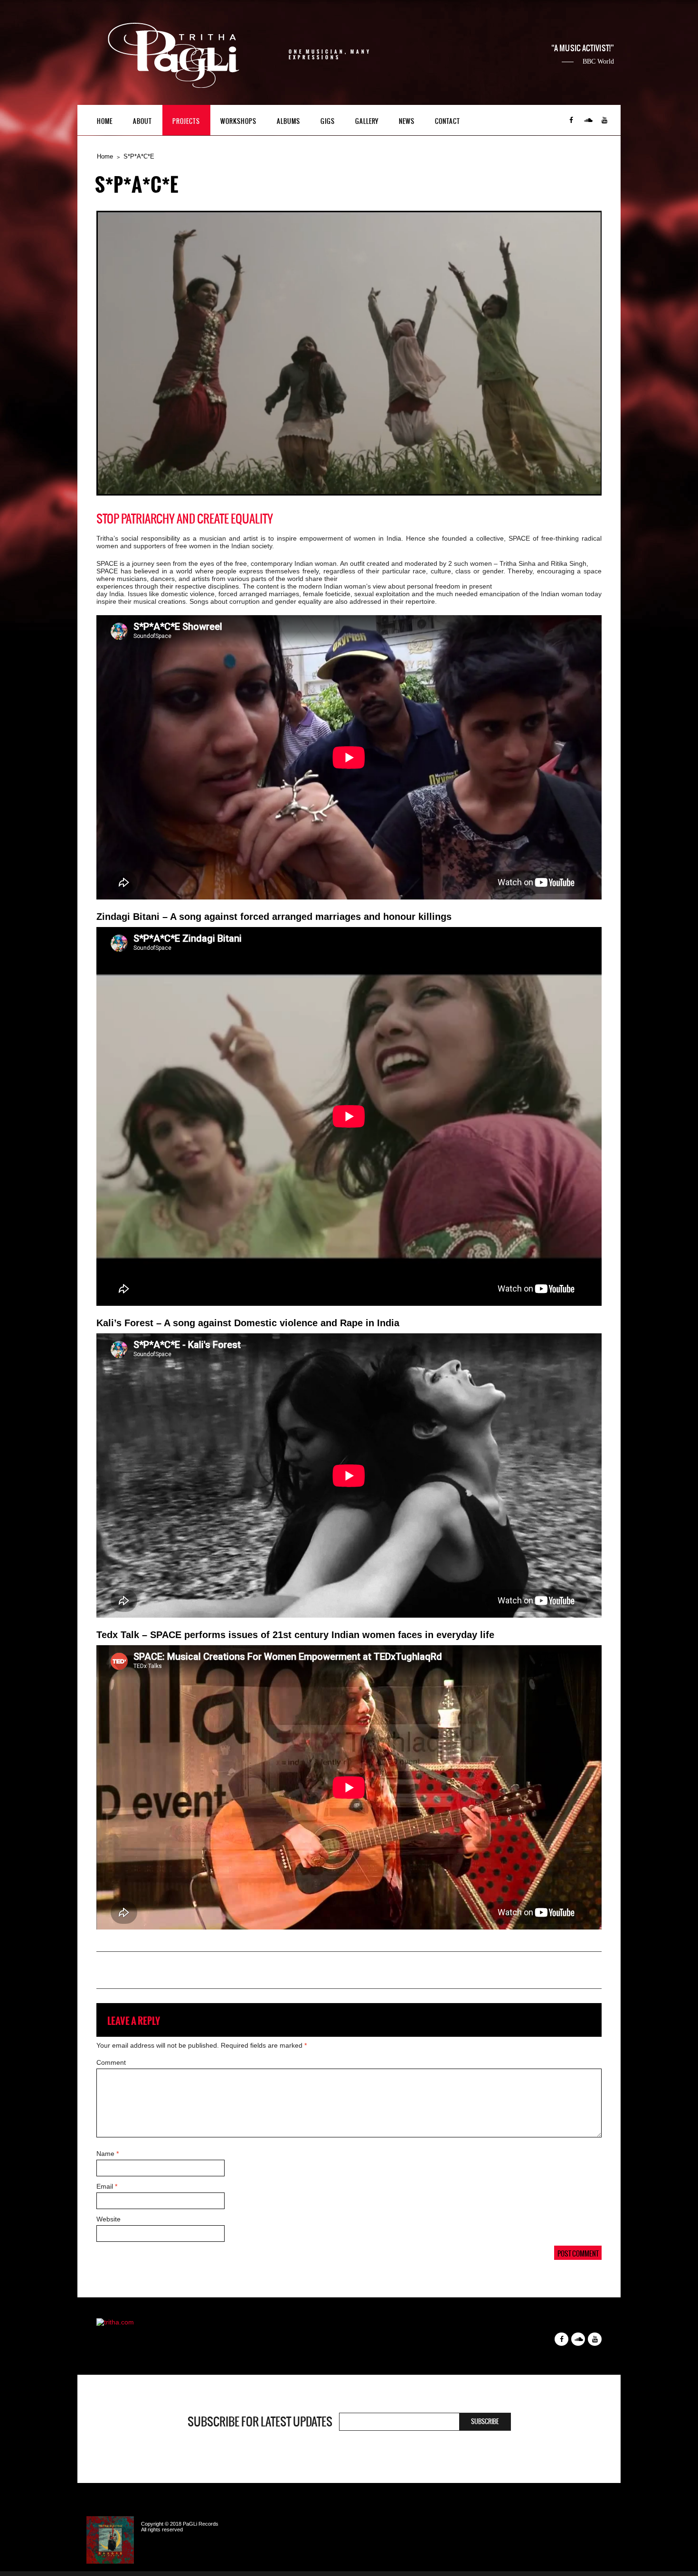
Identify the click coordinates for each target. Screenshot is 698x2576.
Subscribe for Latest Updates (260, 2422)
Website (108, 2219)
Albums (288, 121)
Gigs (328, 121)
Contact (448, 121)
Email (107, 2186)
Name (108, 2154)
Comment (111, 2062)
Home (105, 121)
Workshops (238, 121)
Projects (186, 121)
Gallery (367, 121)
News (407, 121)
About (142, 121)
